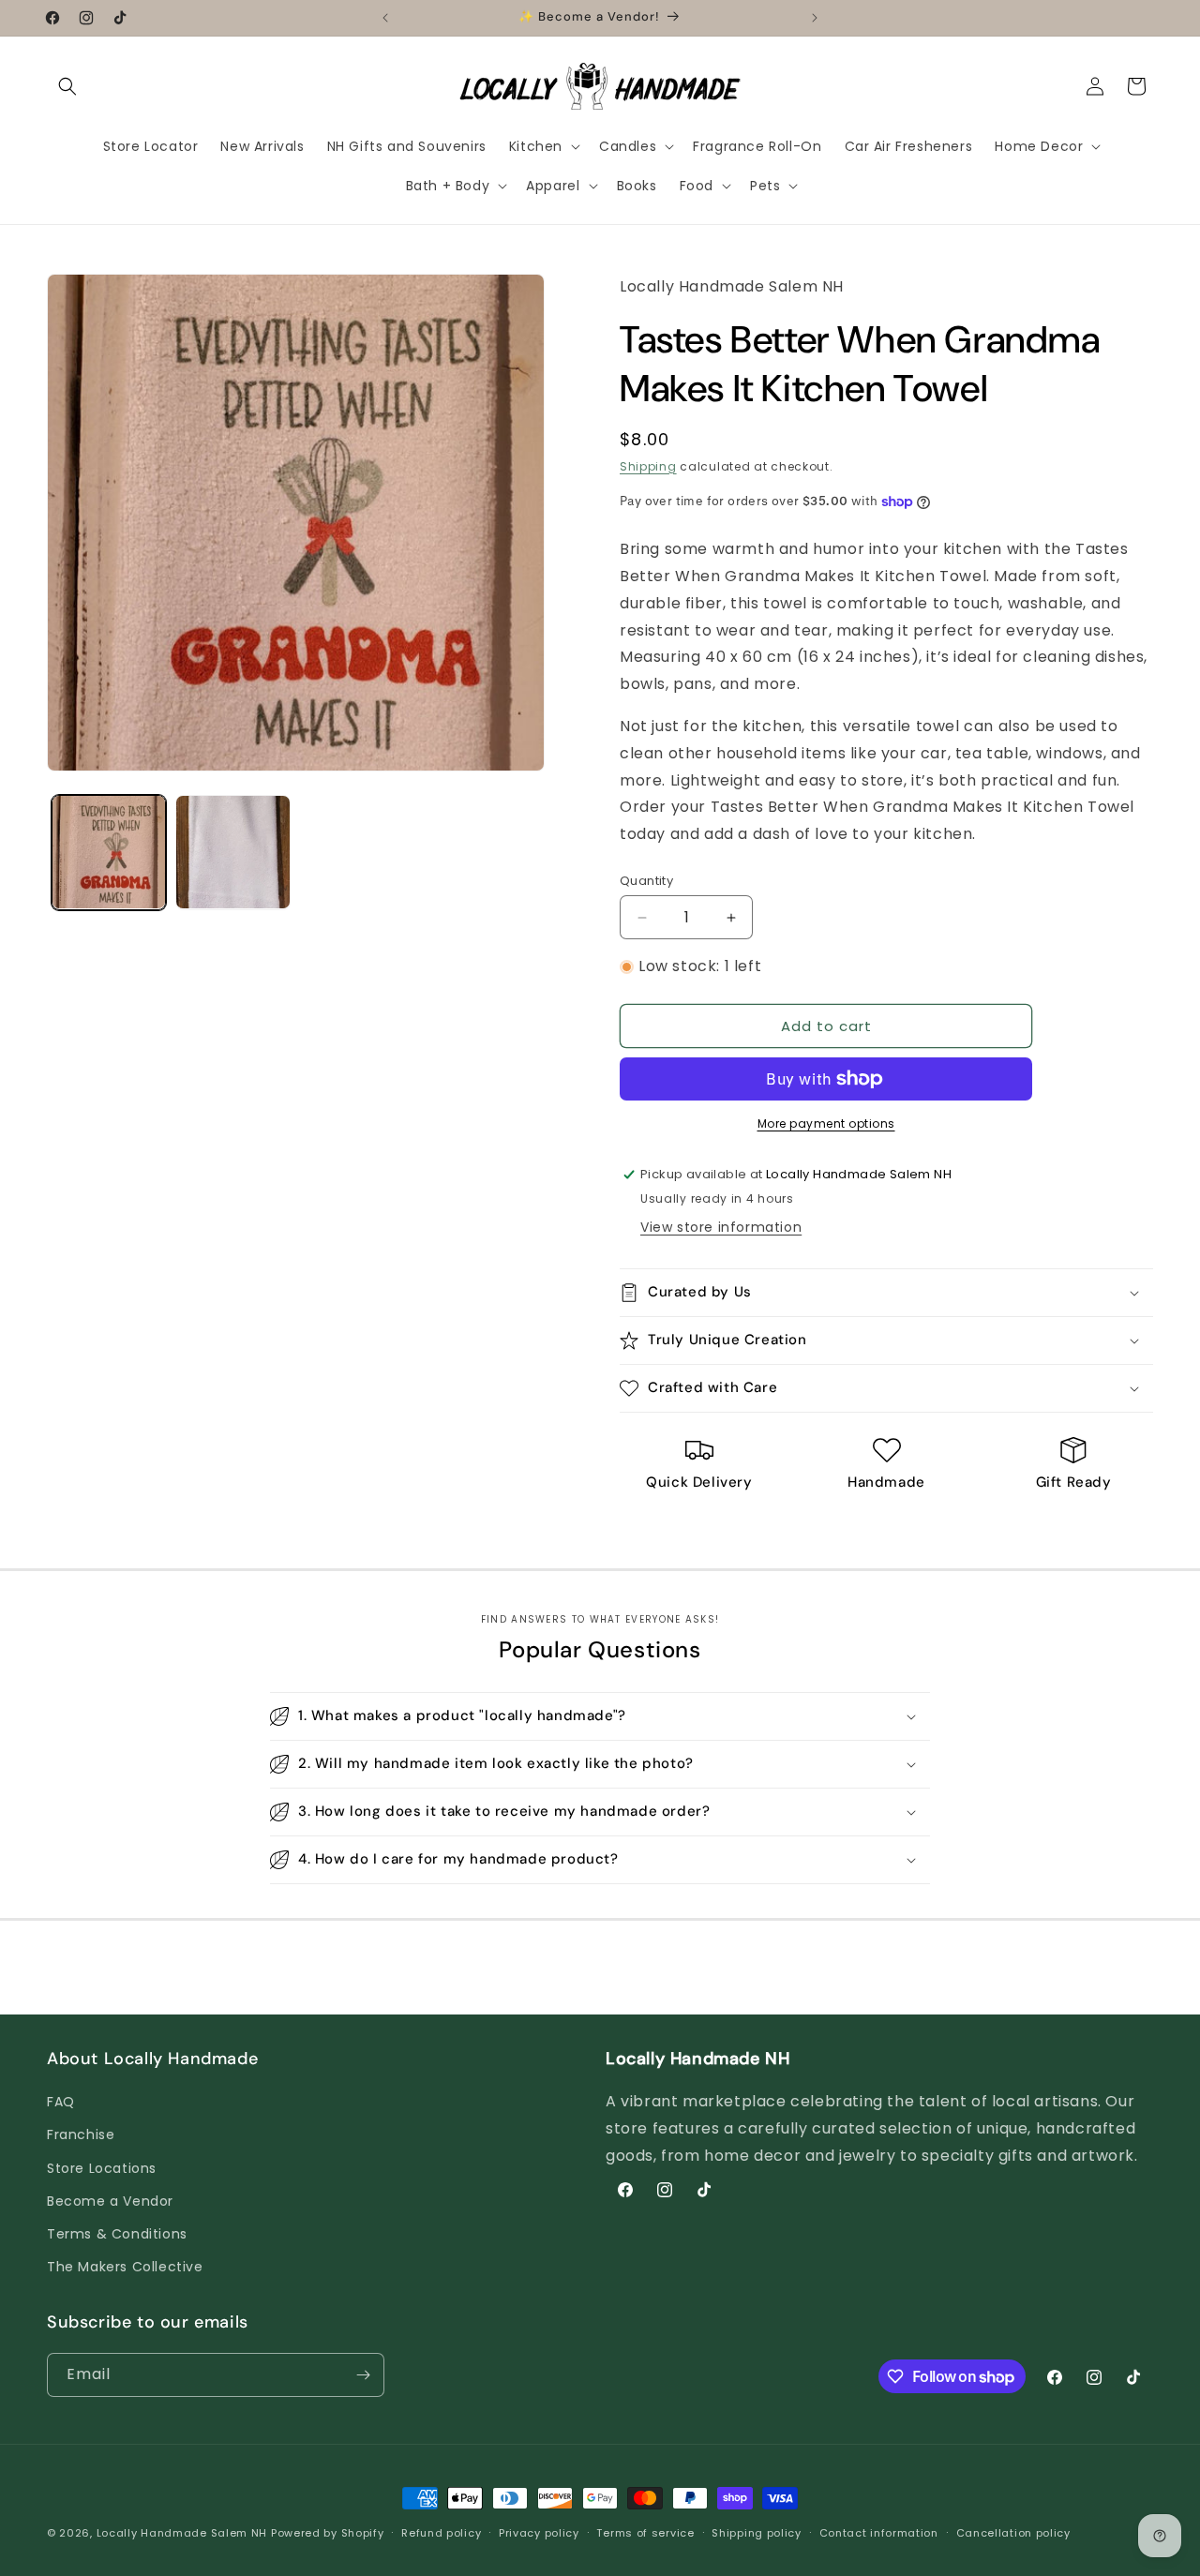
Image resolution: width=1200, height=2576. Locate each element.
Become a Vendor (110, 2201)
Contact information (879, 2533)
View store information (721, 1227)
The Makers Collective (125, 2267)
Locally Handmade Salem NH (182, 2533)
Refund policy (441, 2533)
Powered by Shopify (328, 2533)
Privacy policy (539, 2533)
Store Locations (102, 2168)
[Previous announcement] (385, 18)
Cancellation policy (1013, 2533)
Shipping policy (757, 2533)
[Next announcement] (815, 18)
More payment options (826, 1123)
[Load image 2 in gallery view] (232, 852)
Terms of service (645, 2533)
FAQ (61, 2102)
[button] (67, 86)
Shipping (648, 466)
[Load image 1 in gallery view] (109, 852)
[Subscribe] (363, 2375)
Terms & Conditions (117, 2234)
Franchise (81, 2134)
